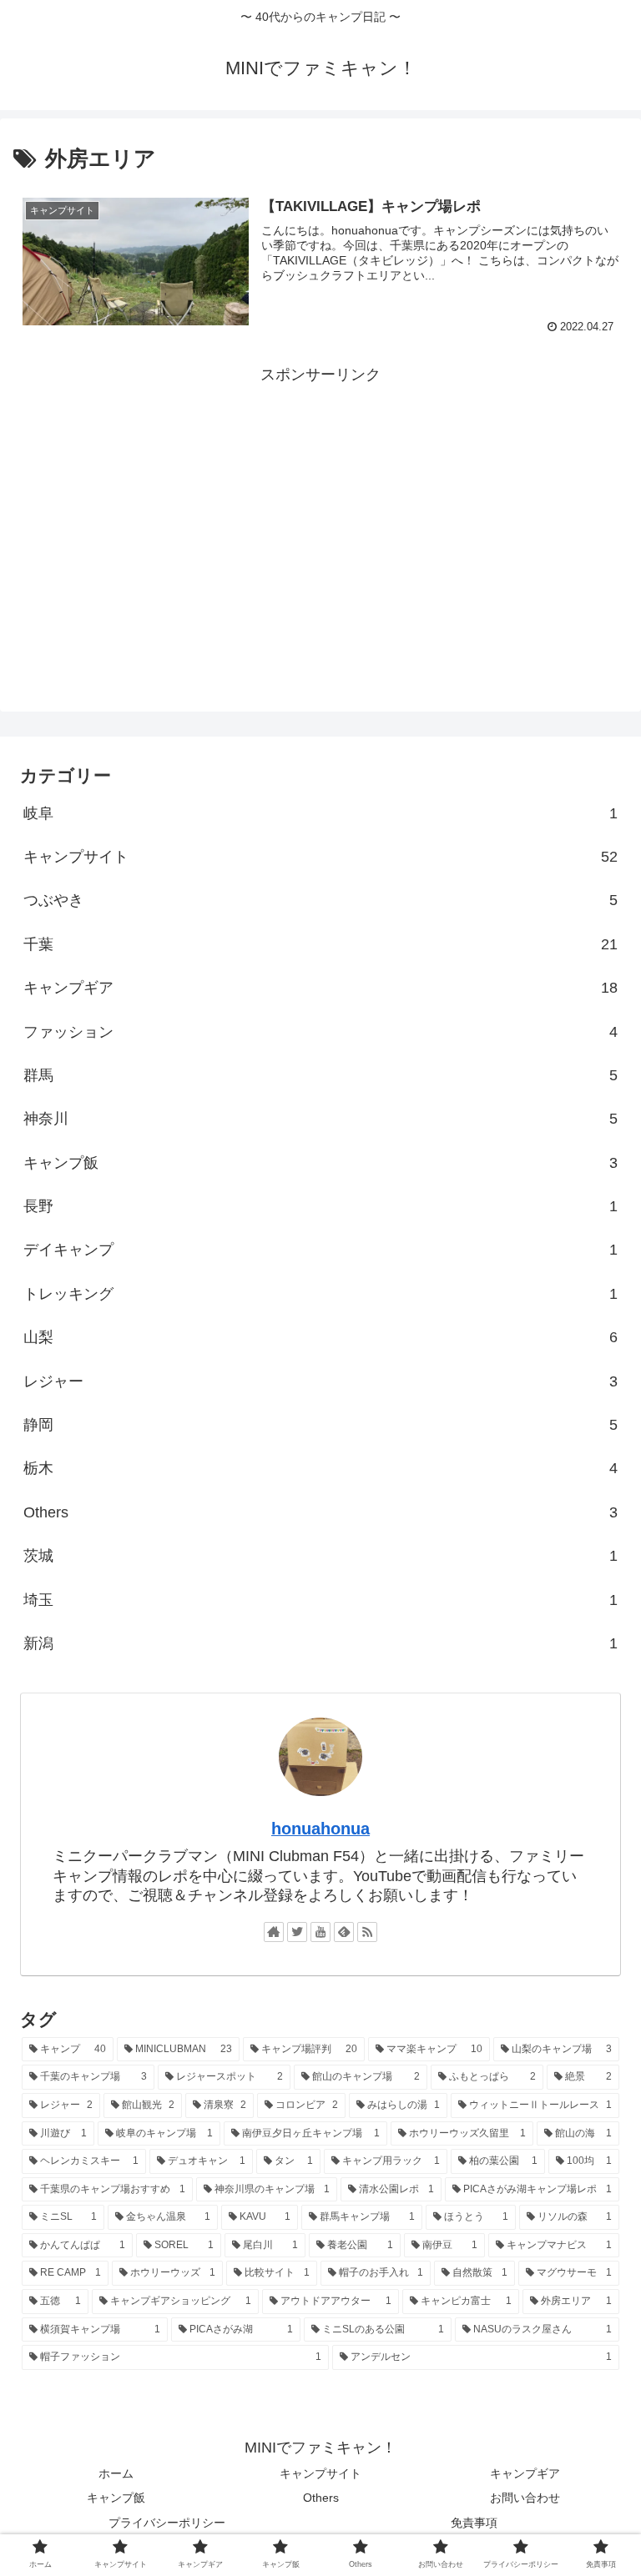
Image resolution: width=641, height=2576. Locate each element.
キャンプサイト (320, 857)
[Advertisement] (320, 506)
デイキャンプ (320, 1250)
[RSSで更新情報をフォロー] (367, 1932)
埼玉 (320, 1600)
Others (320, 1512)
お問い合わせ (525, 2498)
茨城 (320, 1556)
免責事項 (474, 2523)
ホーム (116, 2473)
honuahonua (320, 1829)
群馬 (320, 1075)
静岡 (320, 1425)
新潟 (320, 1643)
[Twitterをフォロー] (297, 1932)
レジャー (320, 1381)
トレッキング (320, 1294)
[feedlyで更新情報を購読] (344, 1932)
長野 (320, 1206)
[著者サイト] (274, 1932)
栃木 (320, 1468)
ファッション (320, 1032)
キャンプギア (320, 988)
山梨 (320, 1337)
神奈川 (320, 1119)
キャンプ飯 (320, 1163)
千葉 (320, 944)
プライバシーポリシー (167, 2523)
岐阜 (320, 813)
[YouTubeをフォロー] (320, 1932)
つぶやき (320, 900)
